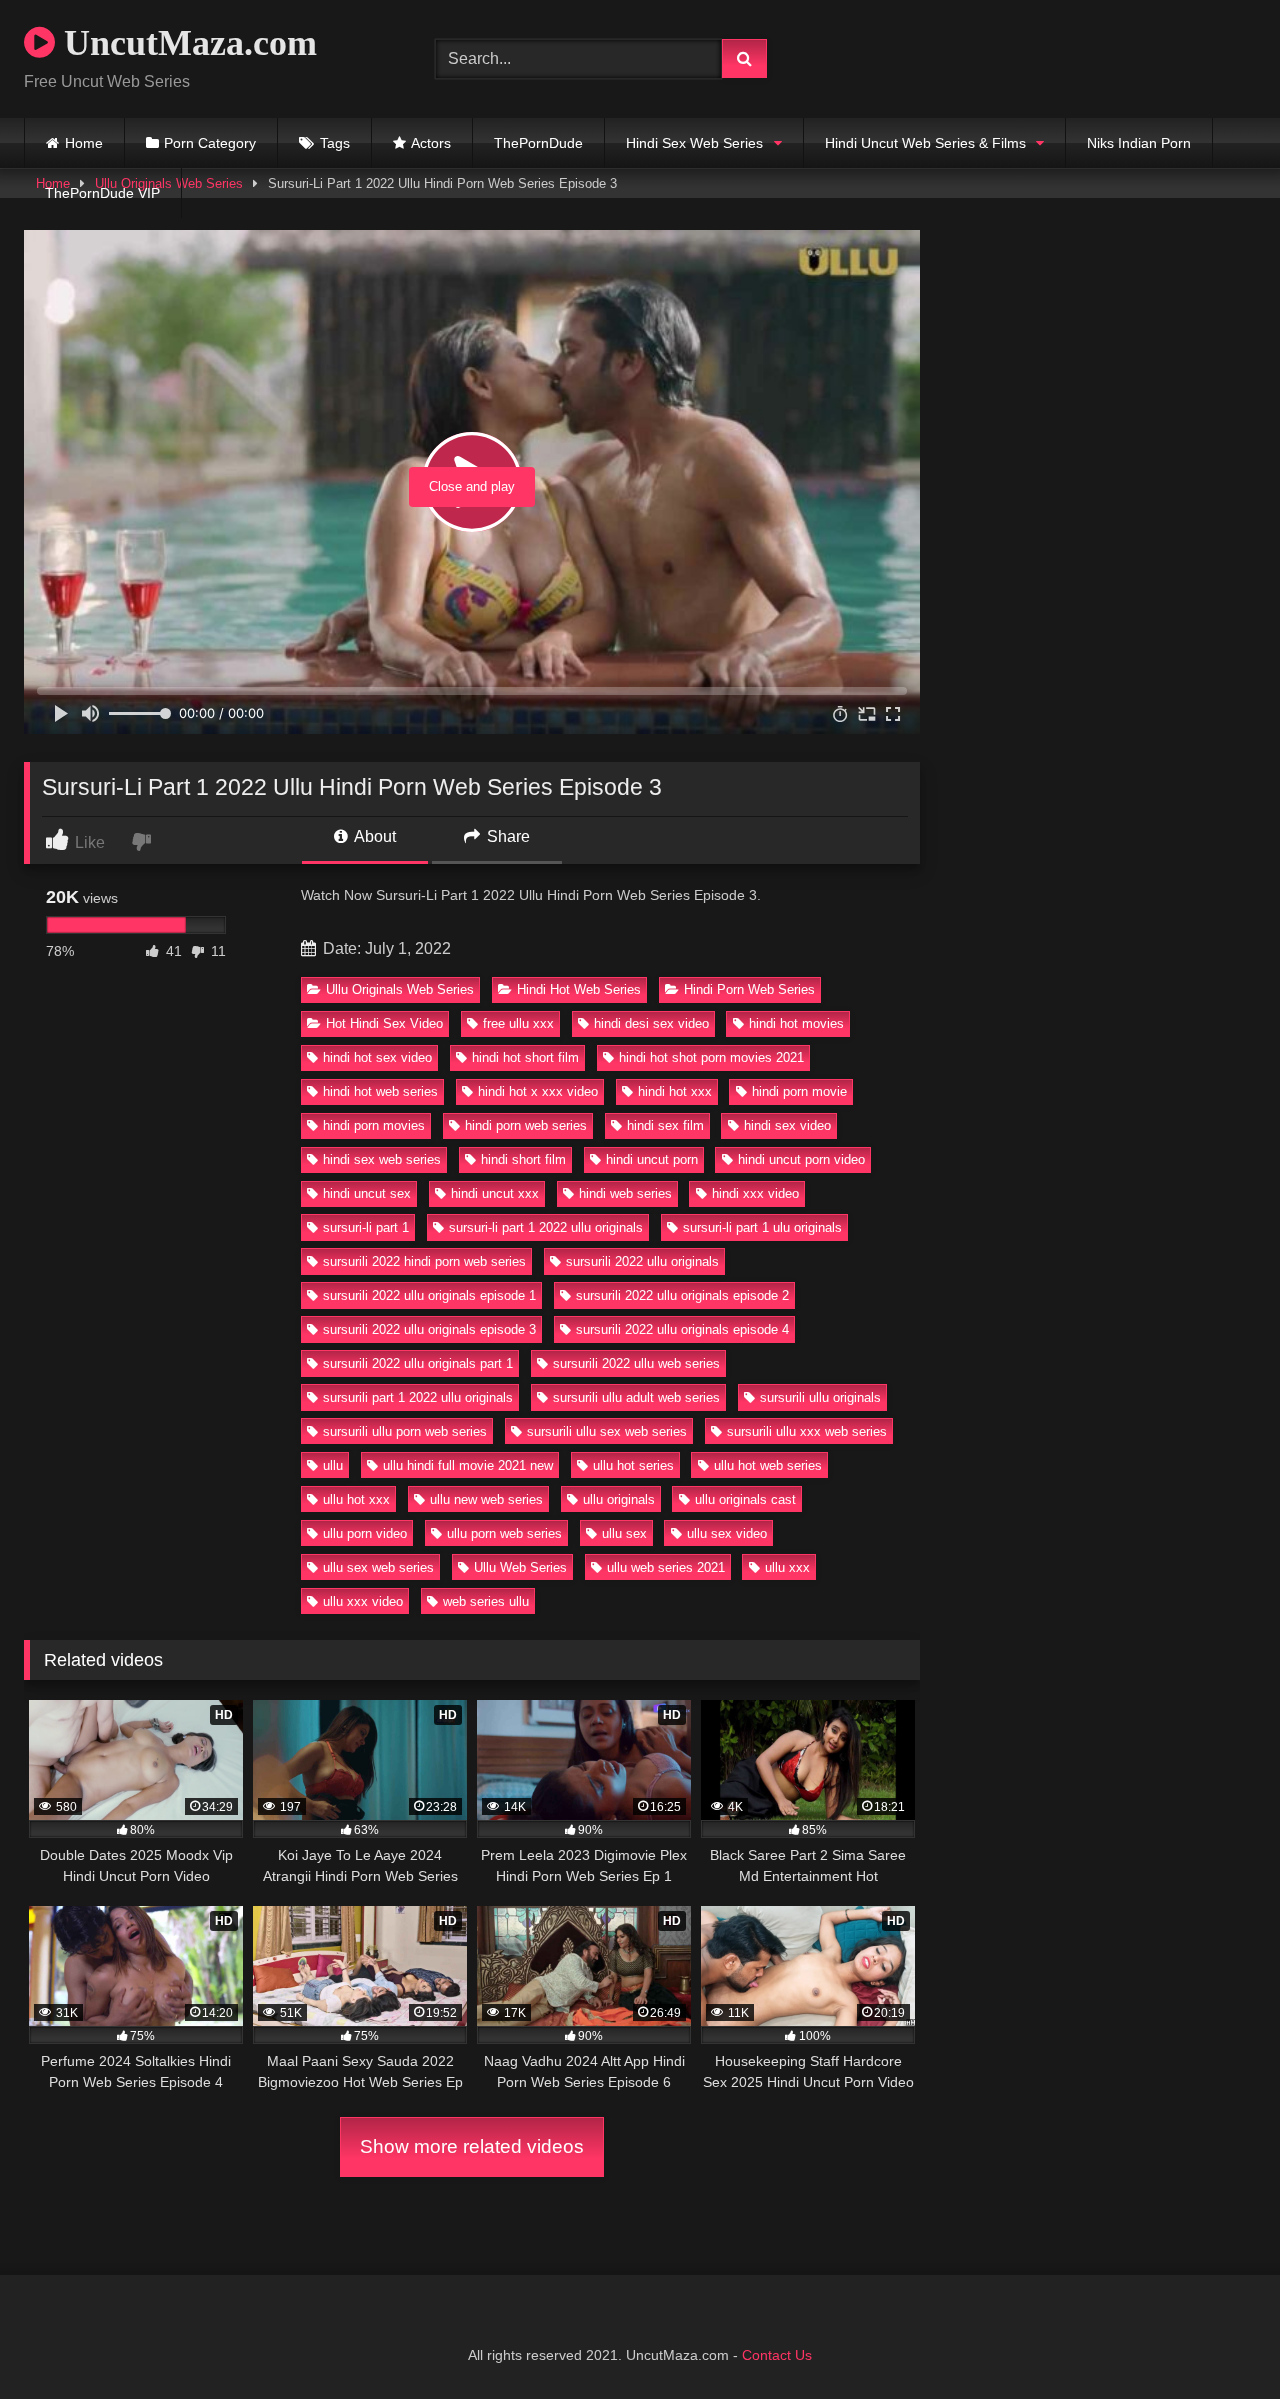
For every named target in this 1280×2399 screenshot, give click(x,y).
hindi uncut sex (367, 1193)
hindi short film (523, 1159)
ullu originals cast (745, 1499)
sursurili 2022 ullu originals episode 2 (682, 1295)
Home (84, 143)
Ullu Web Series (520, 1567)
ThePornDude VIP (102, 193)
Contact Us (777, 2355)
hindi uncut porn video (801, 1159)
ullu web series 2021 (666, 1567)
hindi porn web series (526, 1125)
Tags (335, 143)
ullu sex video (727, 1533)
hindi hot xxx (675, 1091)
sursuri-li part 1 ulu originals (762, 1227)
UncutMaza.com (186, 43)
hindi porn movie (799, 1091)
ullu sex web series (378, 1567)
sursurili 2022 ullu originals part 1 (418, 1363)
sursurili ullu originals (820, 1397)
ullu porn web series (504, 1533)
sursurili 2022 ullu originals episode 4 (682, 1329)
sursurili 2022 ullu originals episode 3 (429, 1329)
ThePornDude (538, 143)
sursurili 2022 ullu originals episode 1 (429, 1295)
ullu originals (619, 1499)
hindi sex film (665, 1125)
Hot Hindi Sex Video (384, 1023)
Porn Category (210, 143)
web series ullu (486, 1601)
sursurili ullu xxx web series (807, 1431)
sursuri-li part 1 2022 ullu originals (546, 1227)
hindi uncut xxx (495, 1193)
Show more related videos (472, 2146)
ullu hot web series (768, 1465)
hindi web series (625, 1193)
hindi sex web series (382, 1159)
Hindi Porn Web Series (749, 989)
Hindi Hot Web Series (579, 989)
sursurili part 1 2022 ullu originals (418, 1397)
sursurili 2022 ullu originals (642, 1261)
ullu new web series (486, 1499)
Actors (431, 143)
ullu (333, 1465)
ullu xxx (787, 1567)
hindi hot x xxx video (538, 1091)
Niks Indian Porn (1139, 143)
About (373, 836)
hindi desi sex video (651, 1023)
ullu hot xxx (356, 1499)
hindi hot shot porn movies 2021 (711, 1057)
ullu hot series (633, 1465)
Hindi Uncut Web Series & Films (925, 143)
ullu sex (624, 1533)
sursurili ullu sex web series (607, 1431)
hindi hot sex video (377, 1057)
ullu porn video (365, 1533)
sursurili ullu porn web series (405, 1431)
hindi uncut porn (652, 1159)
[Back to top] (1218, 2339)
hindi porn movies (374, 1125)
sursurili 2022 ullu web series (636, 1363)
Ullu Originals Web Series (400, 989)
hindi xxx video (755, 1193)
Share (506, 836)
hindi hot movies (796, 1023)
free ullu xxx (518, 1023)
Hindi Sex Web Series (694, 143)
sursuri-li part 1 (366, 1227)
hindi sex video (787, 1125)
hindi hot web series (380, 1091)
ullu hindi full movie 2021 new (468, 1465)
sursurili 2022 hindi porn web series (424, 1261)
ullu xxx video (363, 1601)
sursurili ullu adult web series (636, 1397)
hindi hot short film (525, 1057)
